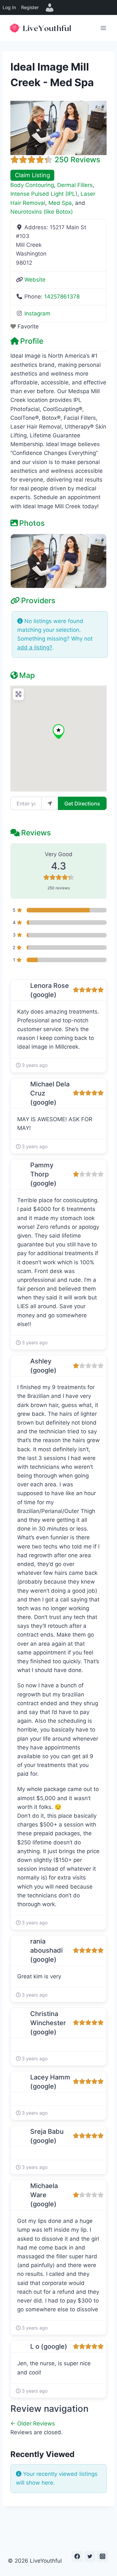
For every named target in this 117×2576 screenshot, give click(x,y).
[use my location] (50, 803)
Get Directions (82, 803)
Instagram (37, 313)
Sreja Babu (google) (47, 2136)
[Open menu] (103, 28)
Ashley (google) (43, 1366)
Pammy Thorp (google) (43, 1174)
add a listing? (35, 647)
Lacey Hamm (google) (50, 2082)
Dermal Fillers (75, 185)
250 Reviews (77, 160)
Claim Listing (32, 175)
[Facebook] (77, 2556)
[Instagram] (102, 2556)
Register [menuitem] (30, 7)
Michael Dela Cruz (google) (50, 1093)
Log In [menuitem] (9, 7)
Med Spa (60, 203)
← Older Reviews (33, 2423)
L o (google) (49, 2346)
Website (35, 280)
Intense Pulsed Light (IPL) (44, 194)
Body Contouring (32, 185)
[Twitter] (90, 2556)
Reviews (36, 833)
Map (27, 675)
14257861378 (62, 297)
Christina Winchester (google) (48, 2023)
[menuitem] (50, 7)
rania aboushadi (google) (46, 1950)
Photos (32, 523)
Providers (38, 601)
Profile (32, 341)
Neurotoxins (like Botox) (42, 212)
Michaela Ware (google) (44, 2195)
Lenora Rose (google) (50, 990)
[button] (58, 731)
